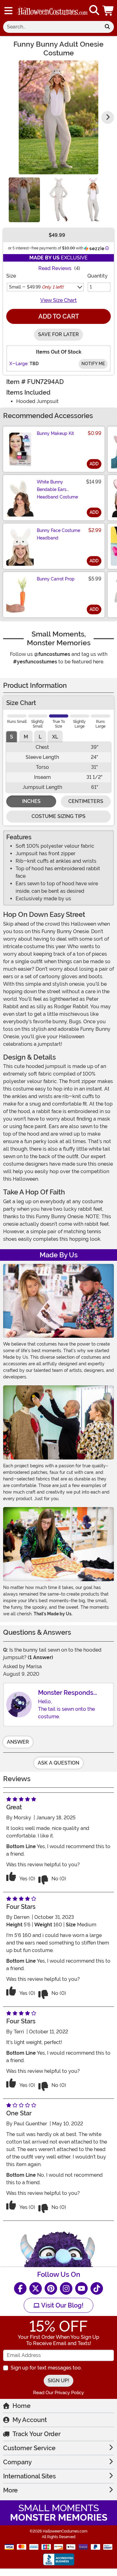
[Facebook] (20, 2288)
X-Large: (19, 364)
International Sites (29, 2476)
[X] (36, 2288)
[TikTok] (97, 2288)
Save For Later (58, 334)
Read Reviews (55, 268)
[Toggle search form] (94, 10)
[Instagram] (66, 2288)
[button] (109, 10)
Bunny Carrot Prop (56, 579)
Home (22, 2406)
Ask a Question (58, 1763)
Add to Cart (59, 316)
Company (17, 2462)
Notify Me (93, 364)
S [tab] (12, 737)
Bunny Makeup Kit (55, 433)
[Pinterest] (51, 2288)
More (10, 2490)
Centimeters (86, 801)
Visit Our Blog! (62, 2305)
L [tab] (40, 737)
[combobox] (52, 27)
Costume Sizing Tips (58, 816)
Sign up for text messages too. (46, 2368)
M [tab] (26, 737)
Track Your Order (37, 2434)
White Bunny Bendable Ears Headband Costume (57, 489)
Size (11, 276)
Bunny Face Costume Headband (58, 534)
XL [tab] (55, 737)
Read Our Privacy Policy (58, 2393)
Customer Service (29, 2448)
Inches (31, 801)
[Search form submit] (107, 27)
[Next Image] (108, 117)
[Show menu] (8, 11)
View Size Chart (58, 300)
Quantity (97, 276)
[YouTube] (81, 2288)
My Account (30, 2420)
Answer (18, 1742)
